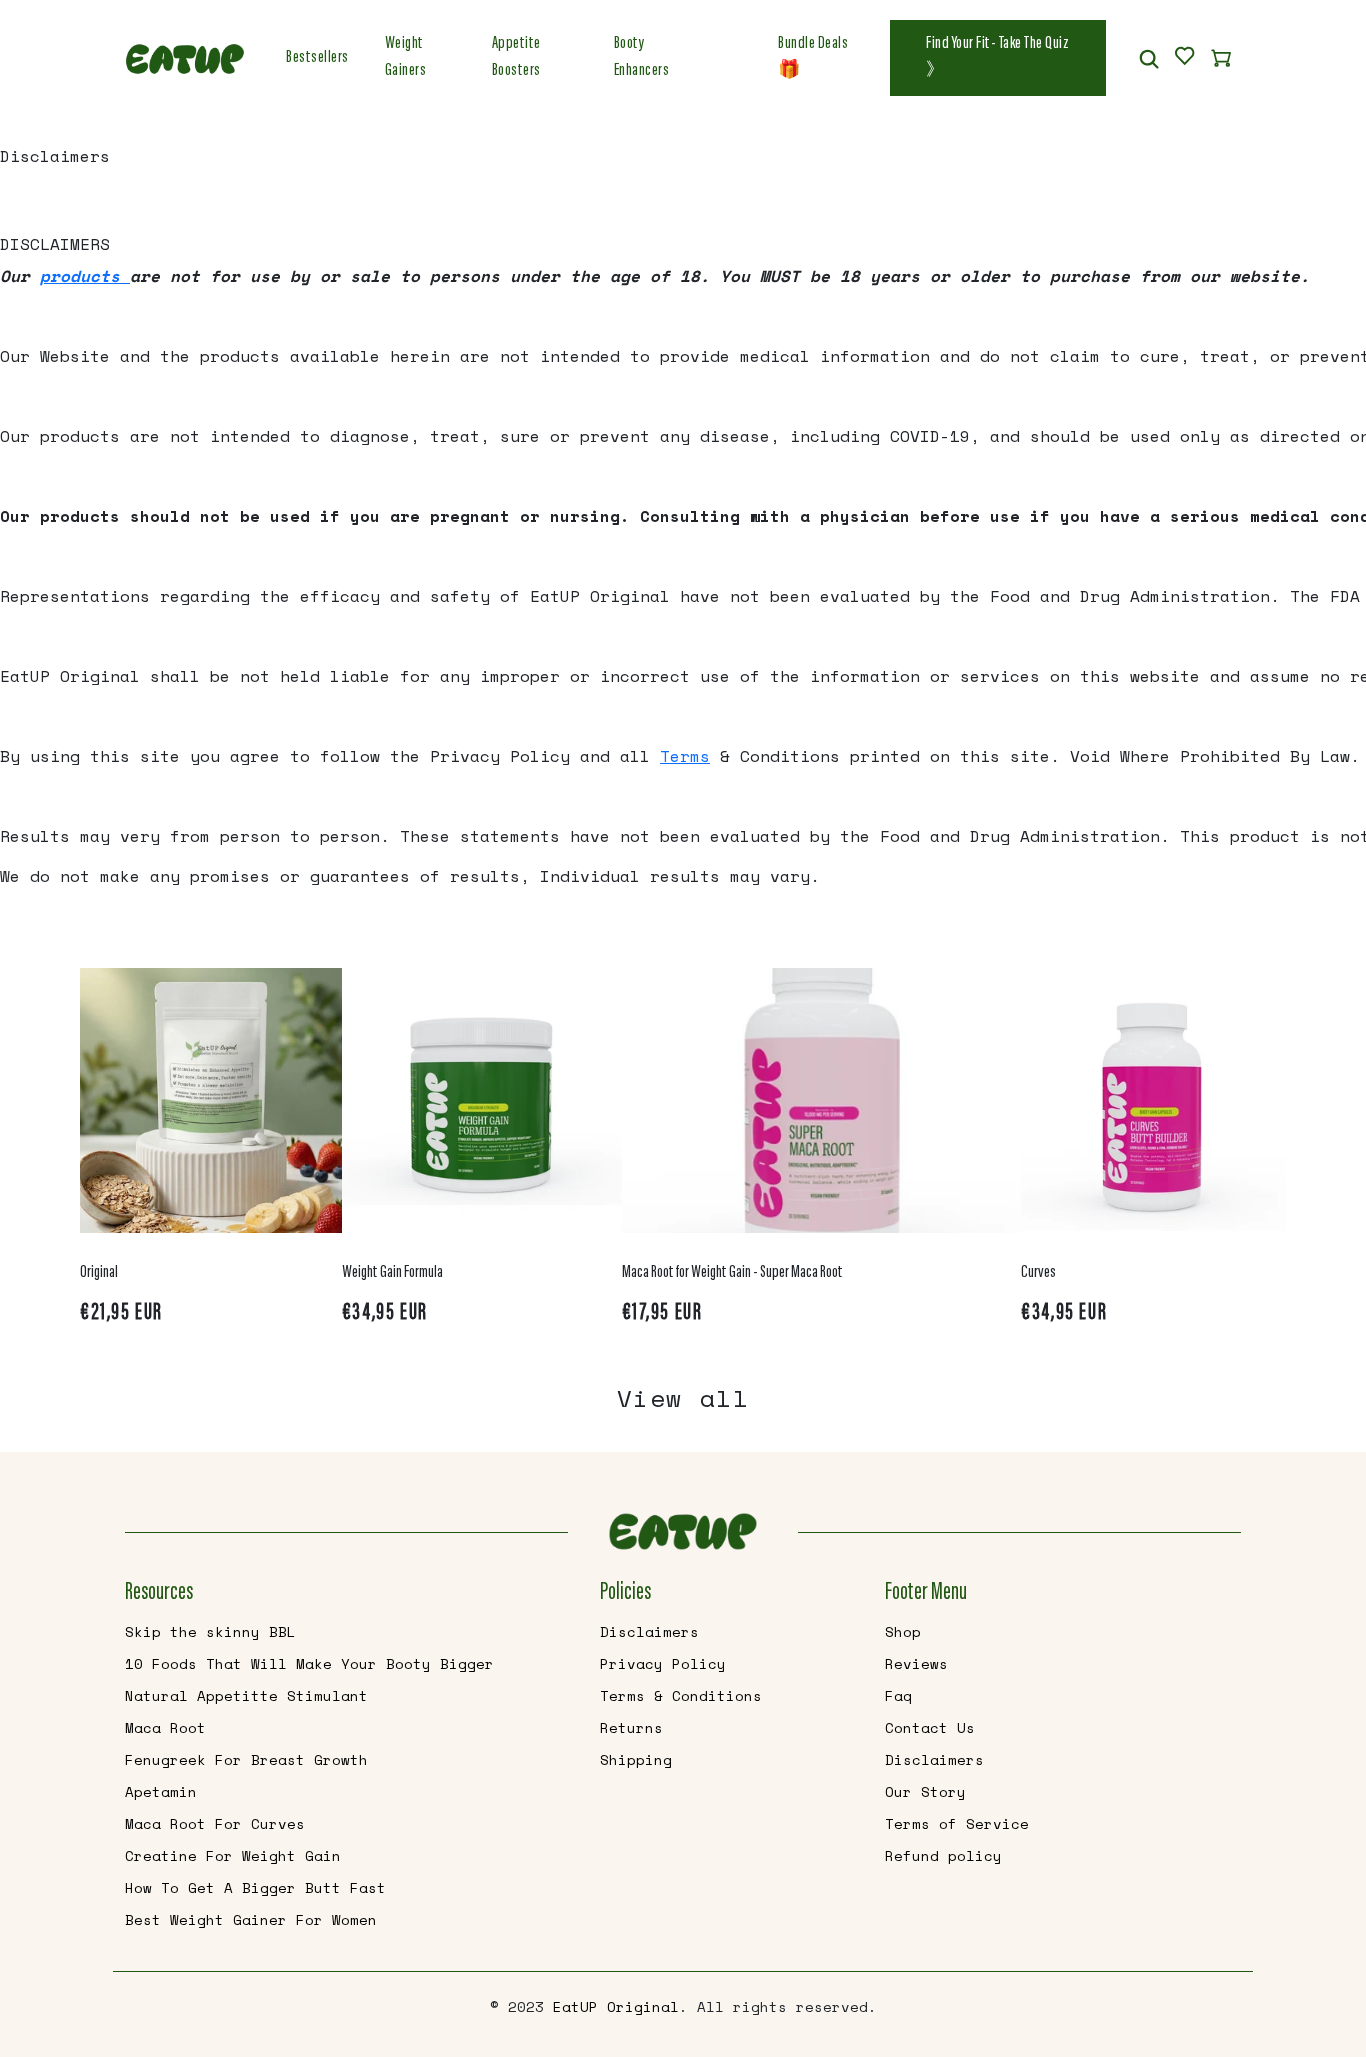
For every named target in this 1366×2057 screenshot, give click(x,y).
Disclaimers (649, 1631)
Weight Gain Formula (392, 1273)
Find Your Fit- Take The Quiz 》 (997, 57)
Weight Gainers (406, 57)
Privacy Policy (663, 1663)
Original (99, 1273)
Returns (631, 1727)
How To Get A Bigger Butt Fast (255, 1887)
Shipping (636, 1759)
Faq (898, 1695)
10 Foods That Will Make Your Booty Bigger (309, 1663)
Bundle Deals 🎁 (813, 57)
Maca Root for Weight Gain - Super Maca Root (732, 1273)
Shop (903, 1631)
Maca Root (165, 1727)
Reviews (916, 1663)
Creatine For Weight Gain (233, 1855)
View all (683, 1398)
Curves (1038, 1273)
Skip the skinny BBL (210, 1631)
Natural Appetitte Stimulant (246, 1695)
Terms (685, 756)
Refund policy (943, 1855)
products (85, 276)
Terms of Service (957, 1823)
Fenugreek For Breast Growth (246, 1759)
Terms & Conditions (681, 1695)
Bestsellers (317, 58)
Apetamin (161, 1791)
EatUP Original (616, 2006)
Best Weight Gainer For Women (251, 1919)
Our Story (925, 1791)
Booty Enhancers (642, 57)
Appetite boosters (516, 57)
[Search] (1149, 58)
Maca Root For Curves (215, 1823)
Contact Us (930, 1727)
